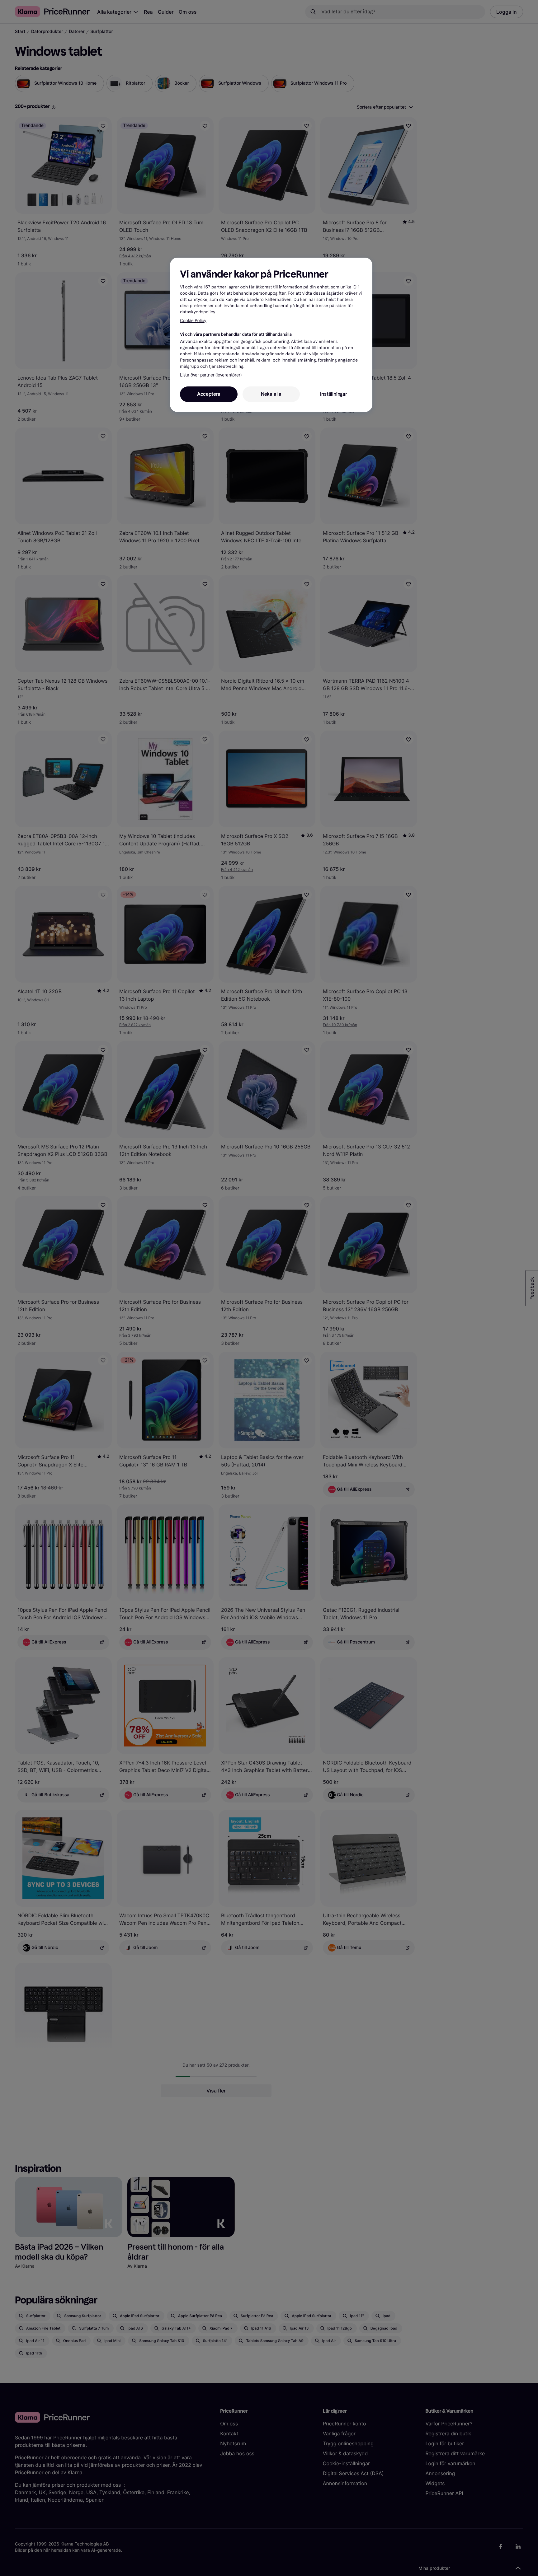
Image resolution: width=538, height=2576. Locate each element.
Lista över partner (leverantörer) (211, 375)
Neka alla (271, 394)
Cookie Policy (193, 321)
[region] (271, 335)
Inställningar (333, 394)
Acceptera (209, 394)
